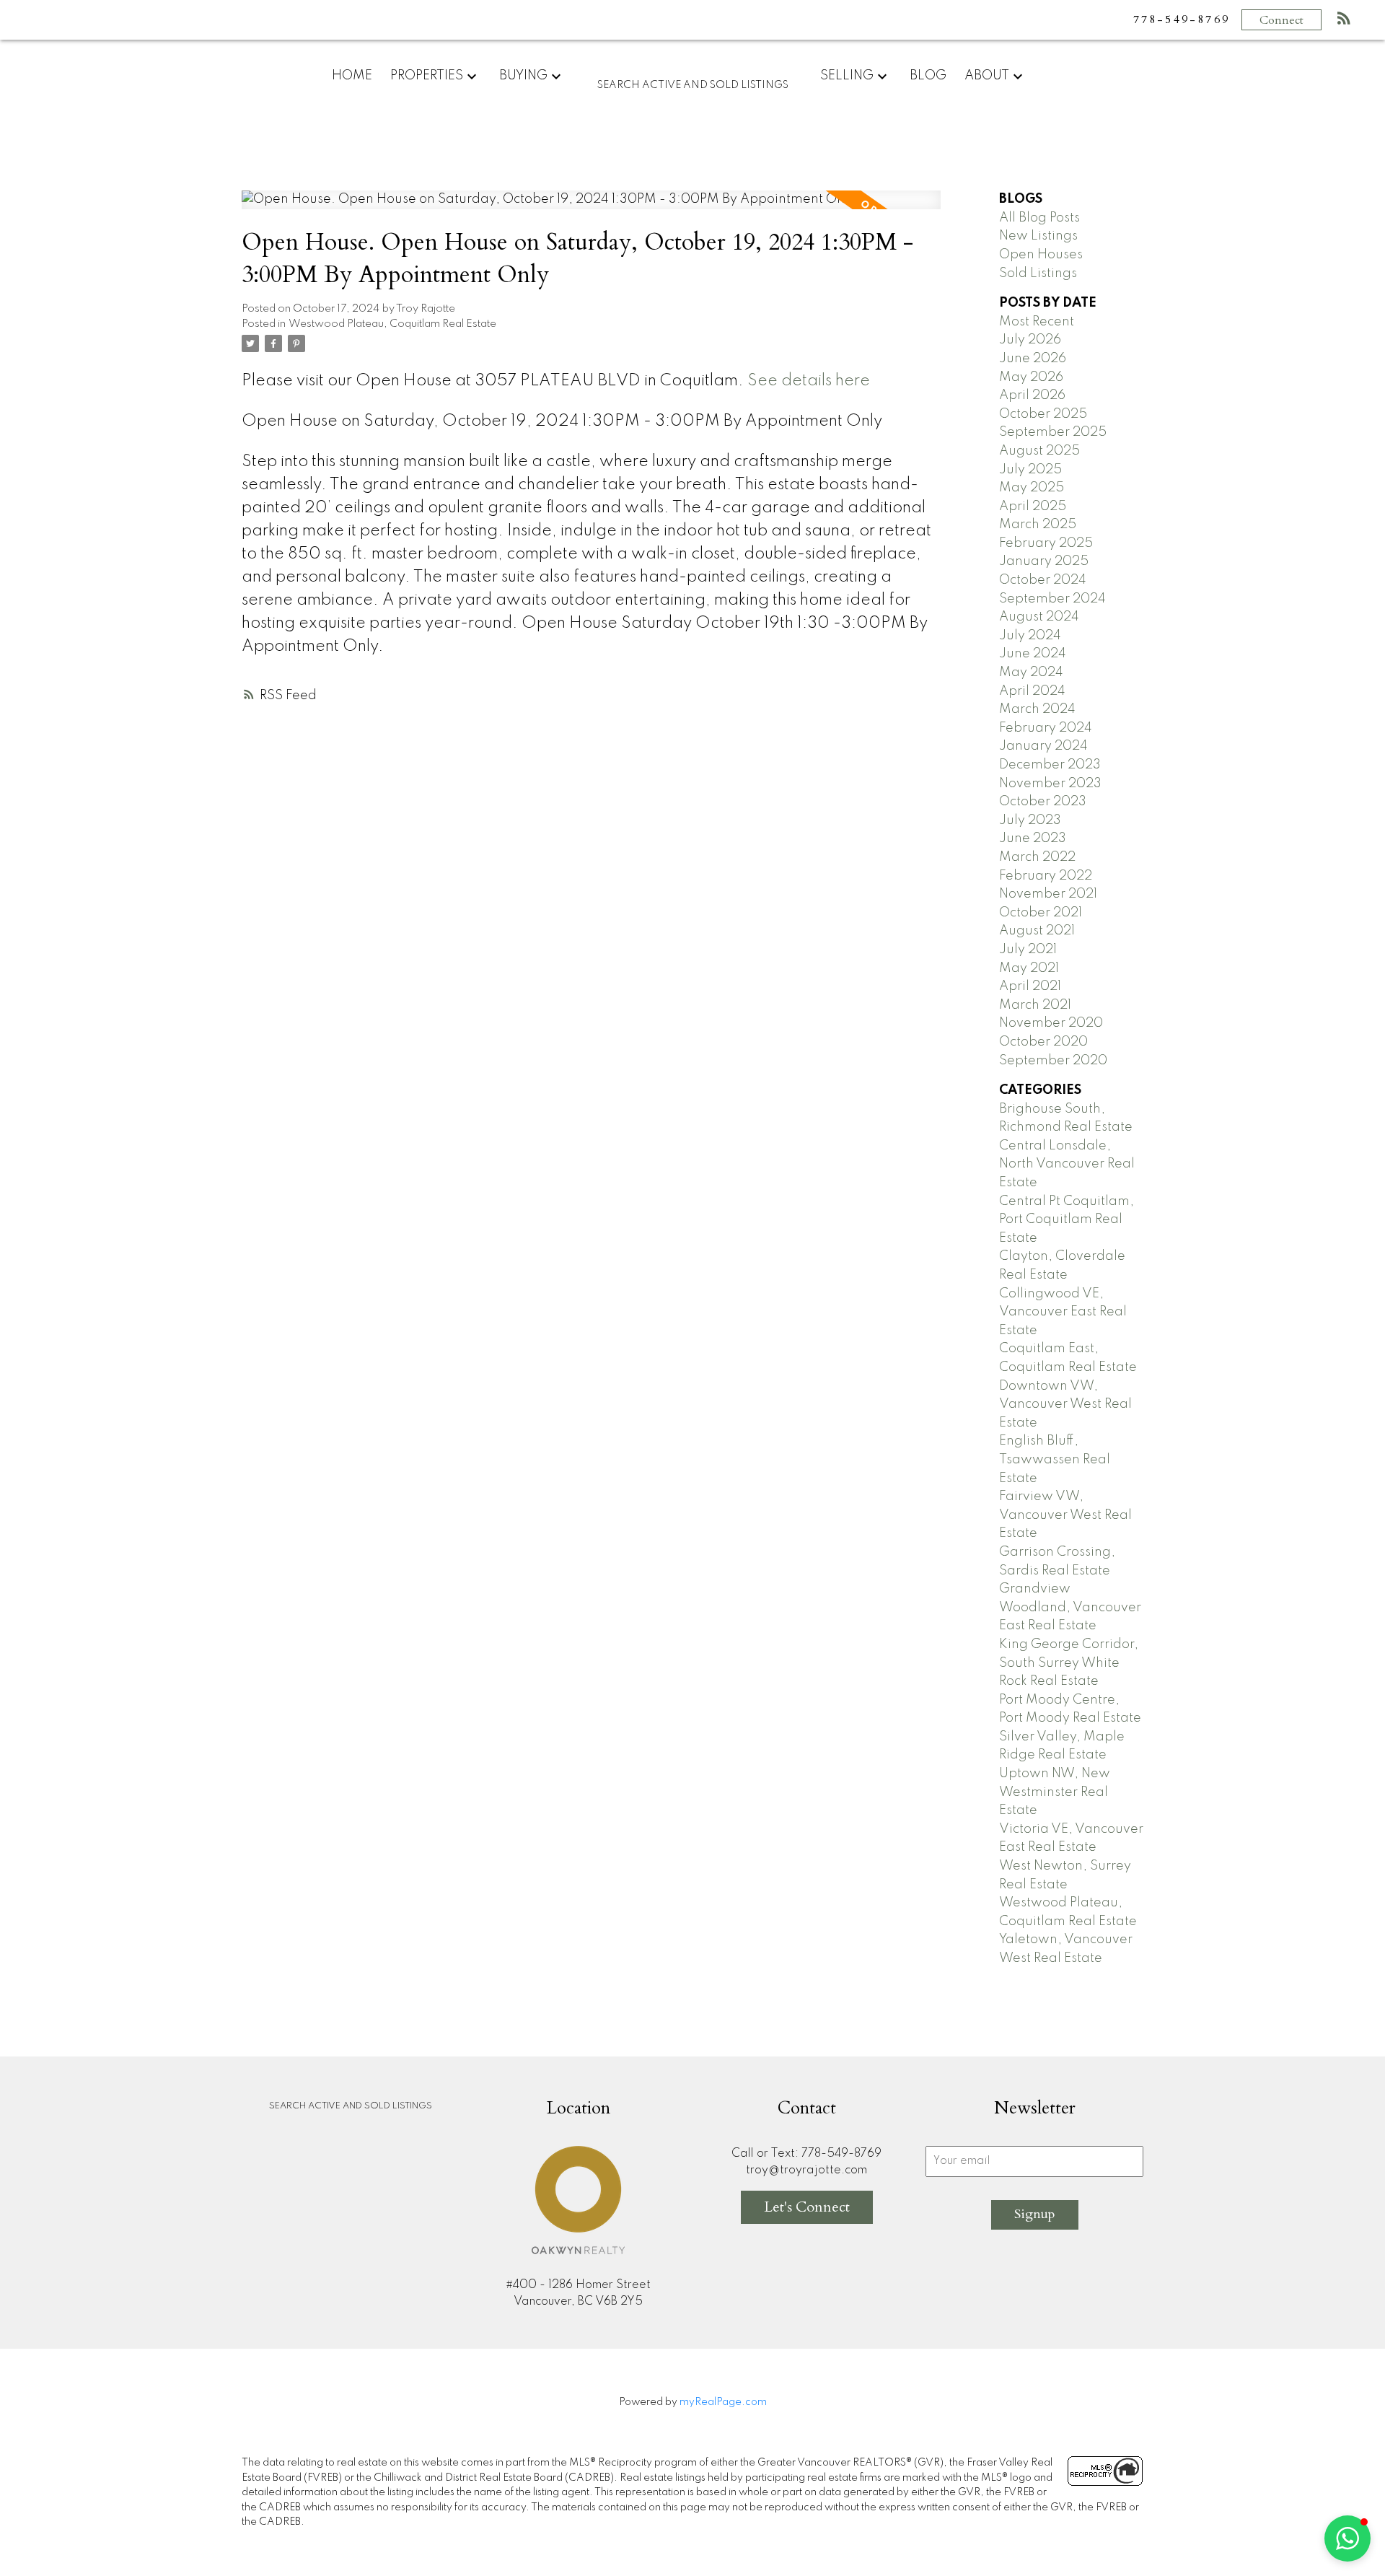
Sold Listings (1038, 273)
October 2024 (1043, 580)
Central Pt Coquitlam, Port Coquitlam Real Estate (1067, 1220)
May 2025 (1032, 488)
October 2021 (1041, 913)
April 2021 (1030, 986)
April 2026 (1032, 395)
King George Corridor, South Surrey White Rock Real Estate (1069, 1663)
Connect (1281, 20)
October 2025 (1043, 414)
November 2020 (1051, 1023)
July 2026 (1030, 340)
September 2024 (1052, 599)
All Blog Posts (1039, 218)
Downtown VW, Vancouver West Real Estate (1065, 1405)
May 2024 (1031, 673)
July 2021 (1028, 950)
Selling (847, 76)
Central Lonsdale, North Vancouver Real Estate (1067, 1164)
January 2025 (1044, 561)
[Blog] (1344, 21)
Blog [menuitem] (928, 76)
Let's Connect (807, 2207)
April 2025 (1033, 507)
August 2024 (1039, 617)
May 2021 (1029, 968)
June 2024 (1033, 654)
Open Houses (1041, 255)
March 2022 (1037, 857)
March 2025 (1038, 525)
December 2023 (1050, 765)
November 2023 (1050, 784)
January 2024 (1043, 746)
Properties (427, 76)
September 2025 (1053, 432)
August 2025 (1039, 451)
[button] (1347, 2538)
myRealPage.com (723, 2402)
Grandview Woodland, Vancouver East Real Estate (1070, 1607)
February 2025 (1046, 543)
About (987, 76)
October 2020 (1043, 1042)
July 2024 (1030, 636)
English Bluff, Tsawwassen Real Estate (1055, 1459)
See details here (809, 381)
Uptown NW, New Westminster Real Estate (1055, 1792)
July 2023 (1030, 820)
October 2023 (1043, 802)
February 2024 (1046, 728)
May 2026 (1031, 377)
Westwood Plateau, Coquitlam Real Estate (392, 324)
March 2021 (1035, 1005)
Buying (523, 76)
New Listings (1038, 236)
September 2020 (1053, 1061)
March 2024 (1037, 709)
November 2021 (1048, 894)
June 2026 (1033, 359)
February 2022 (1046, 876)
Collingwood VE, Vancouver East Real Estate (1063, 1312)
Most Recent (1037, 322)
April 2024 (1032, 691)
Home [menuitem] (352, 76)
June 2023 (1033, 838)
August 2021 (1037, 931)
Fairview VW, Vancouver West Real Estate (1065, 1515)
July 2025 (1030, 470)
